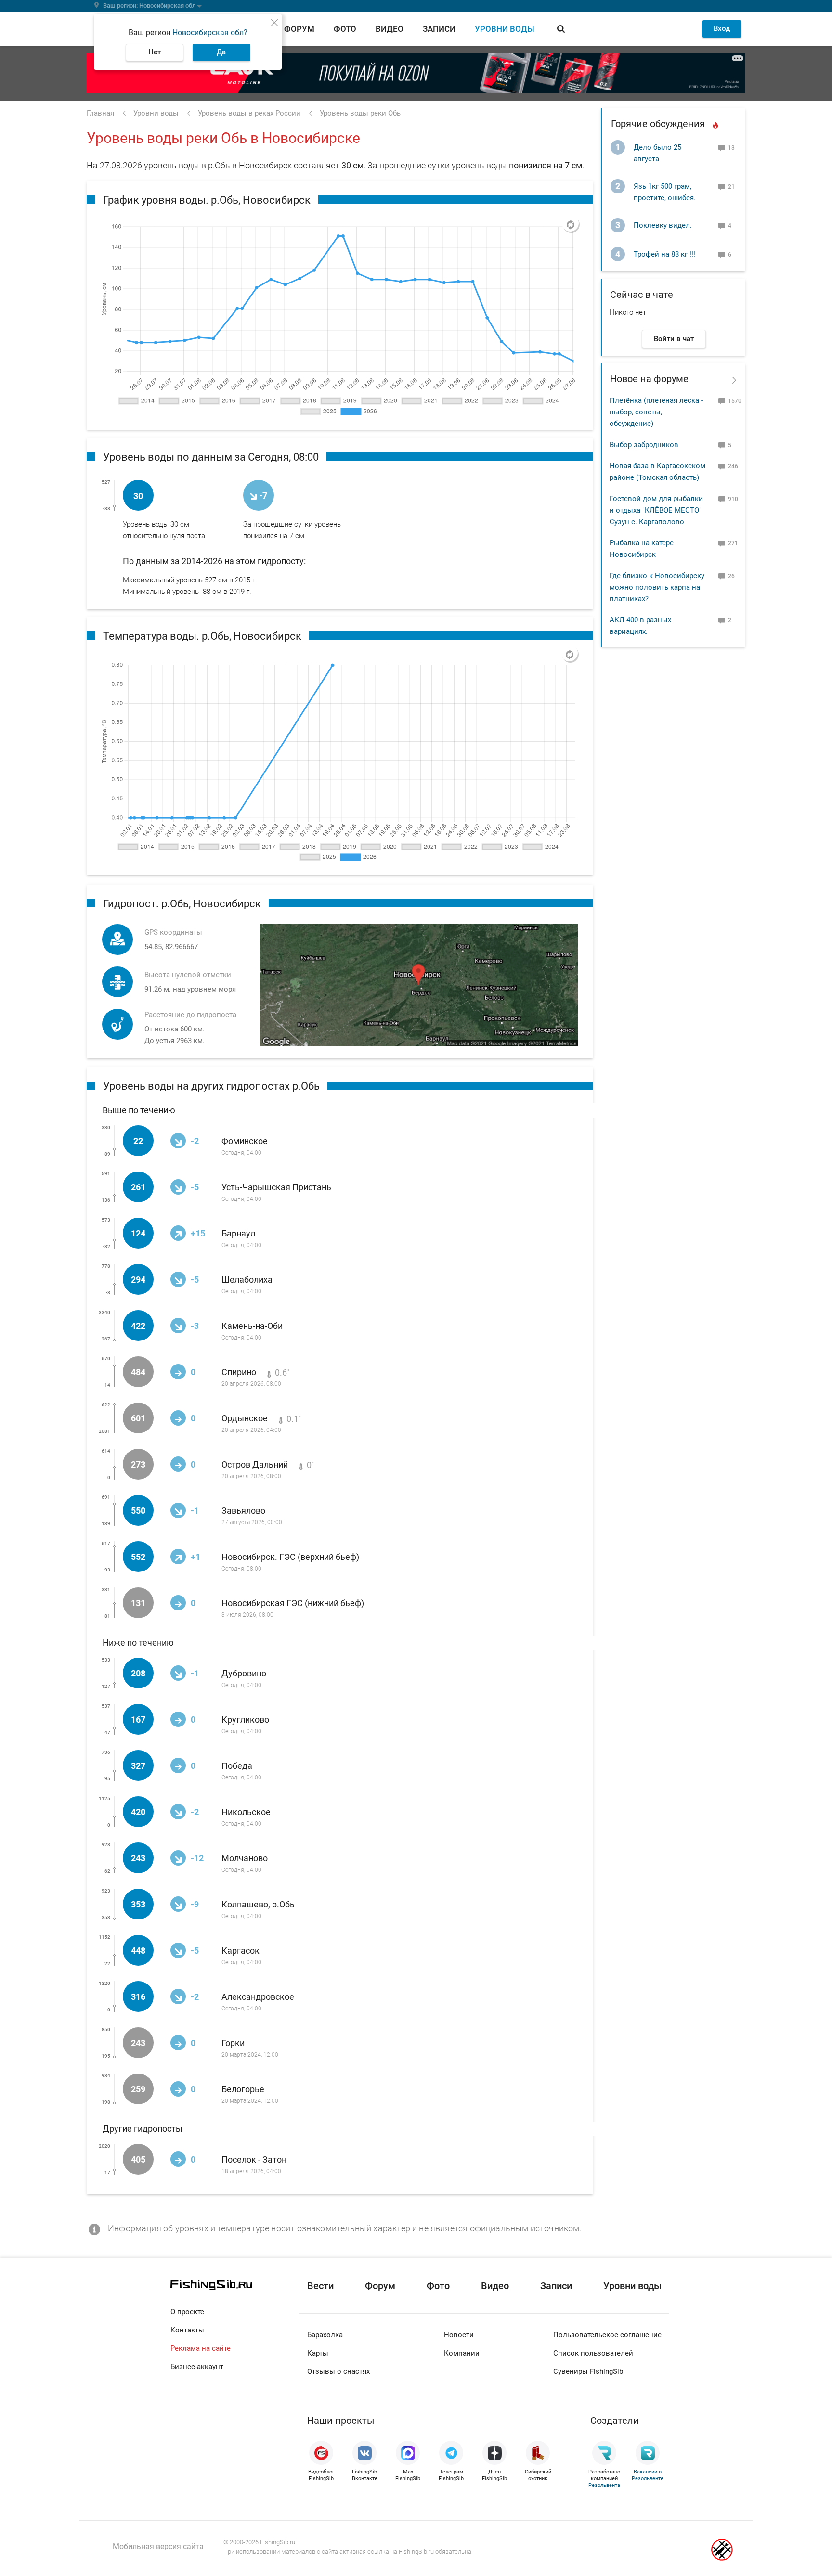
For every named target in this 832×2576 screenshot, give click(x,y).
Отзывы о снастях (338, 2371)
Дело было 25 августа (657, 153)
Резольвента (604, 2485)
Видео (390, 29)
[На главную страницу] (235, 2285)
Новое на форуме (649, 379)
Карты (318, 2353)
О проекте (187, 2312)
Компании (462, 2353)
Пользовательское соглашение (607, 2335)
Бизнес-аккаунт (197, 2367)
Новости (459, 2335)
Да (221, 52)
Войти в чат (674, 339)
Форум (299, 29)
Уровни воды (505, 29)
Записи (439, 29)
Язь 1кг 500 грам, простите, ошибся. (665, 192)
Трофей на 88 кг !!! (664, 254)
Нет (155, 52)
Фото (345, 29)
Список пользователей (593, 2353)
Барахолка (325, 2335)
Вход (722, 28)
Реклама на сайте (201, 2348)
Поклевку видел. (663, 225)
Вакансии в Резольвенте (648, 2475)
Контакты (187, 2330)
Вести (320, 2286)
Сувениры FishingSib (588, 2371)
